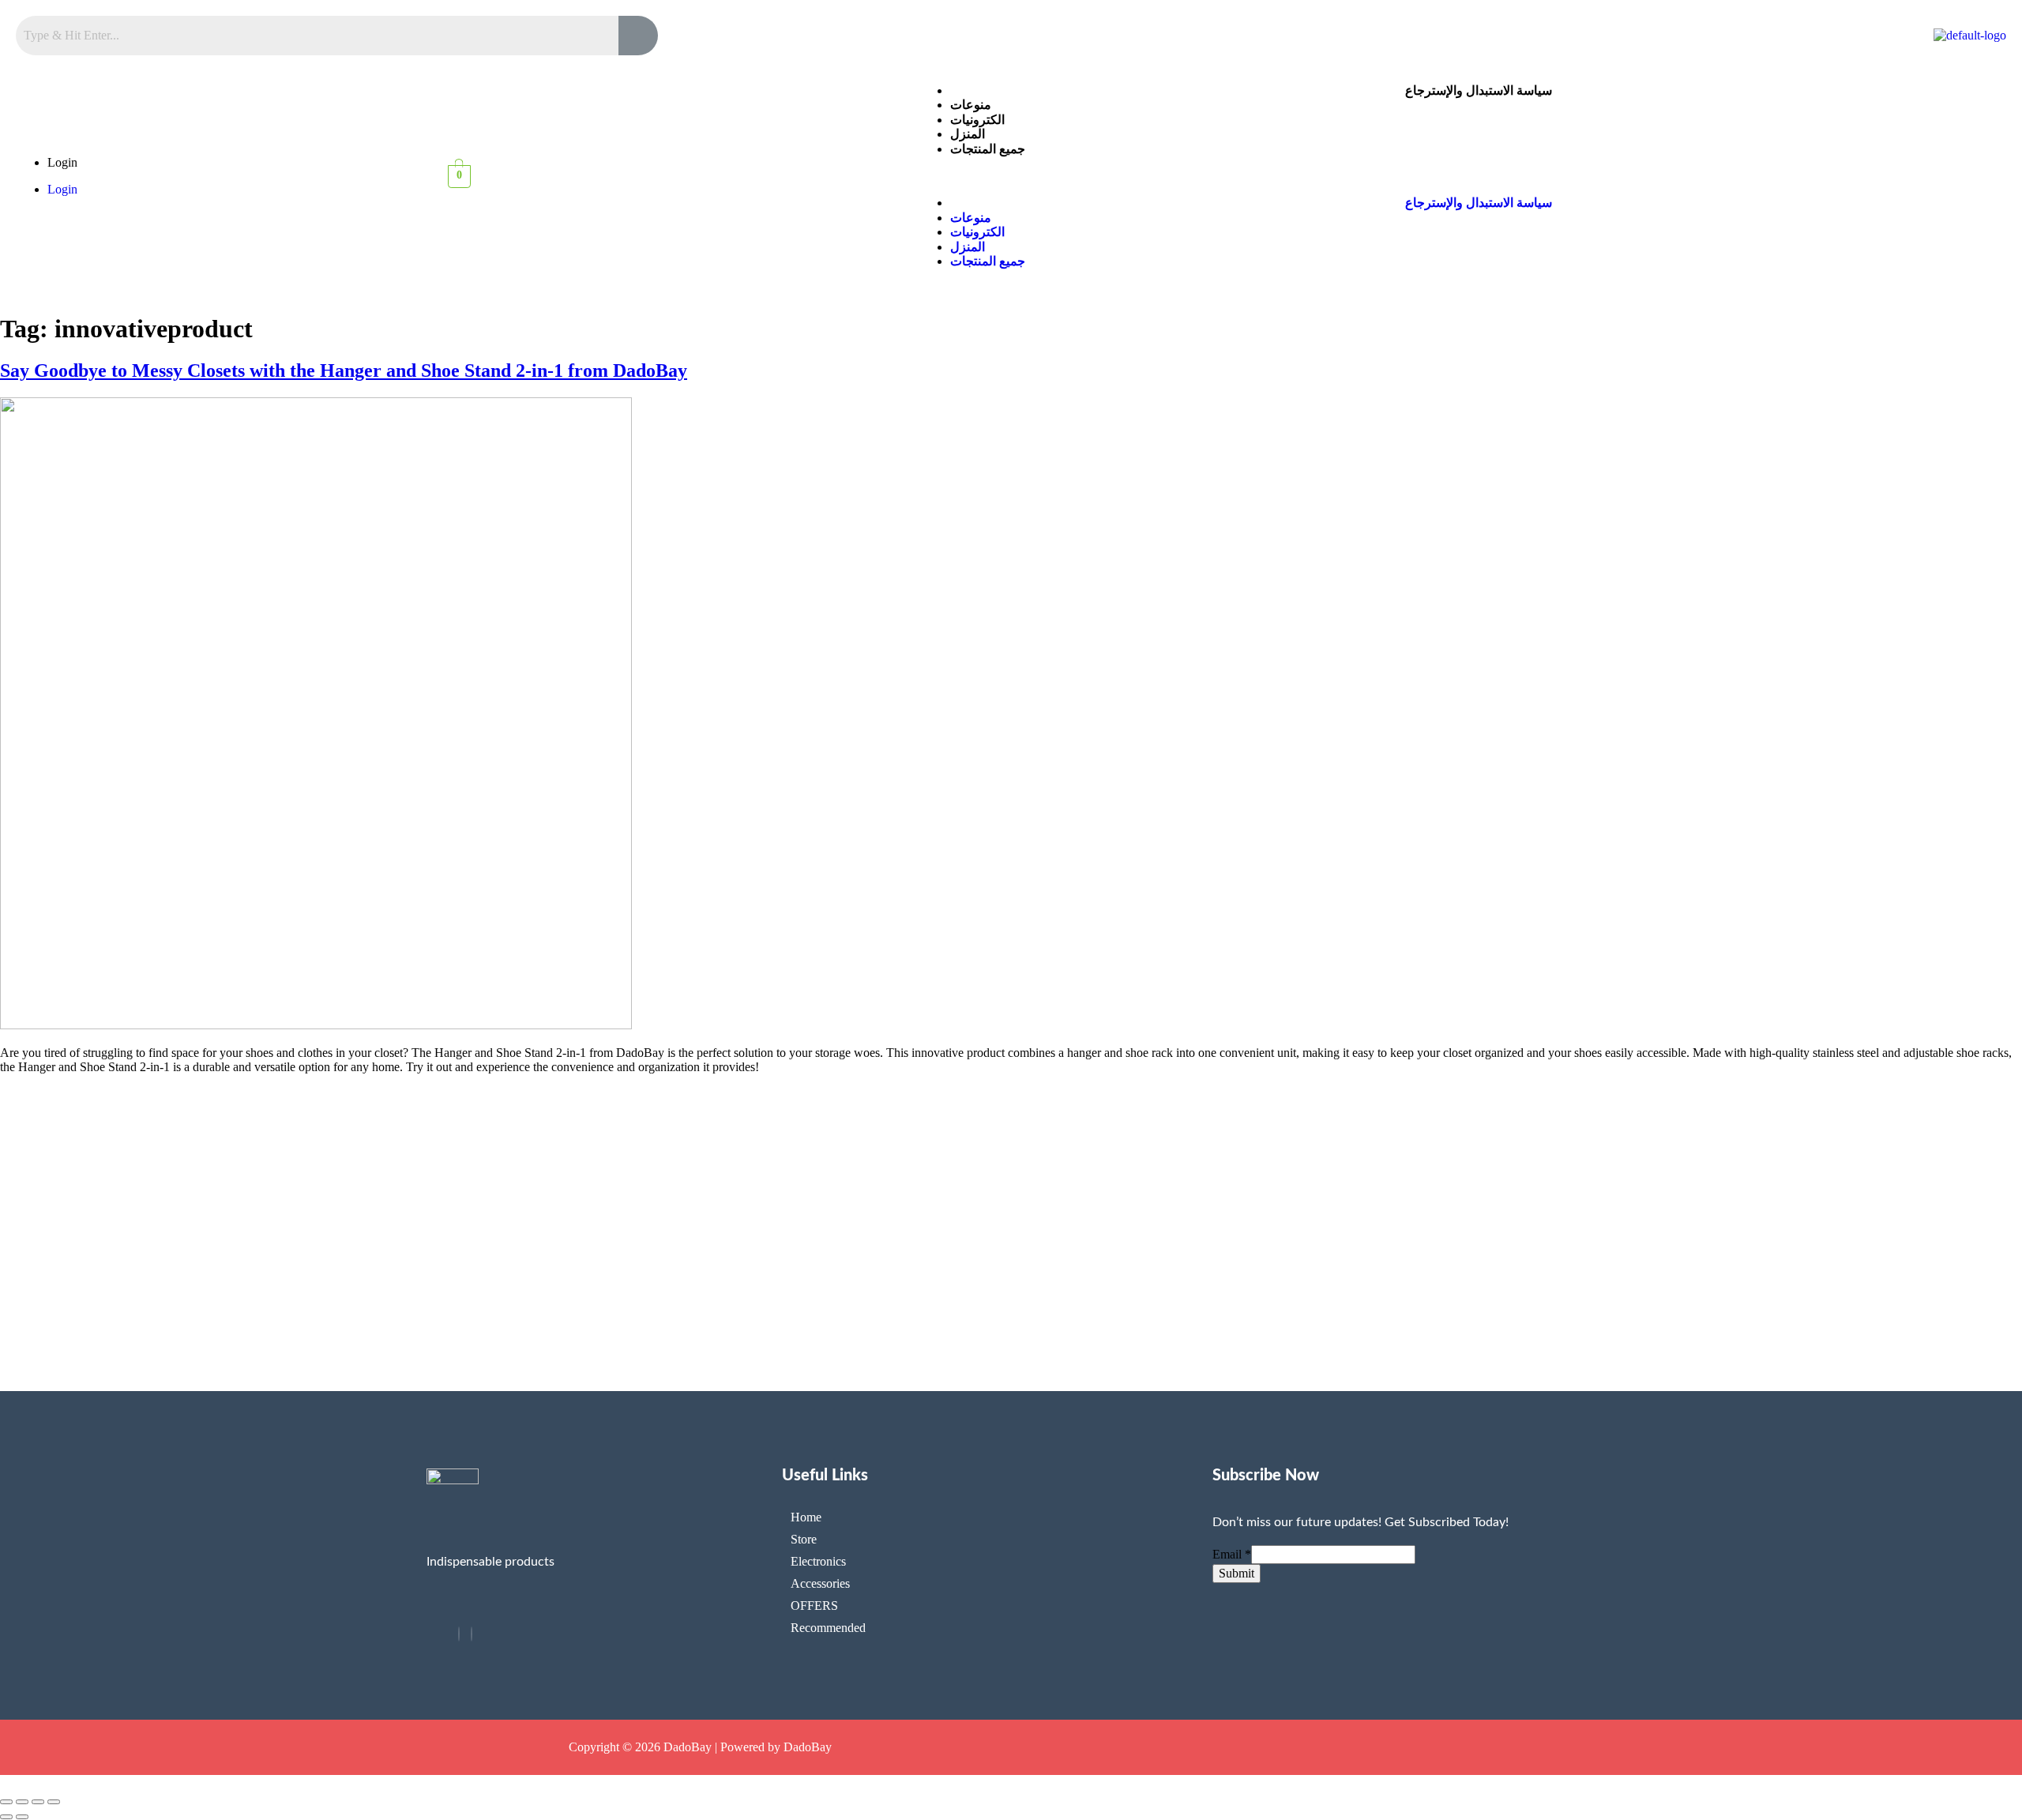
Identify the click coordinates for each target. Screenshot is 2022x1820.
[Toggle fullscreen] (22, 1802)
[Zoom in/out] (6, 1802)
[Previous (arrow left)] (6, 1817)
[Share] (38, 1802)
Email (1232, 1554)
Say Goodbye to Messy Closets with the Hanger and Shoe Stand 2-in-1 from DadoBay (344, 370)
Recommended (828, 1628)
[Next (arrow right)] (22, 1817)
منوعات (971, 105)
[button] (1462, 176)
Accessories (820, 1583)
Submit (1237, 1573)
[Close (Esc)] (54, 1802)
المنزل (968, 134)
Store (804, 1539)
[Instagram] (472, 1634)
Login (62, 162)
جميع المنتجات (988, 149)
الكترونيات (977, 120)
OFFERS (814, 1606)
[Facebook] (459, 1634)
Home (806, 1517)
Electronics (818, 1561)
